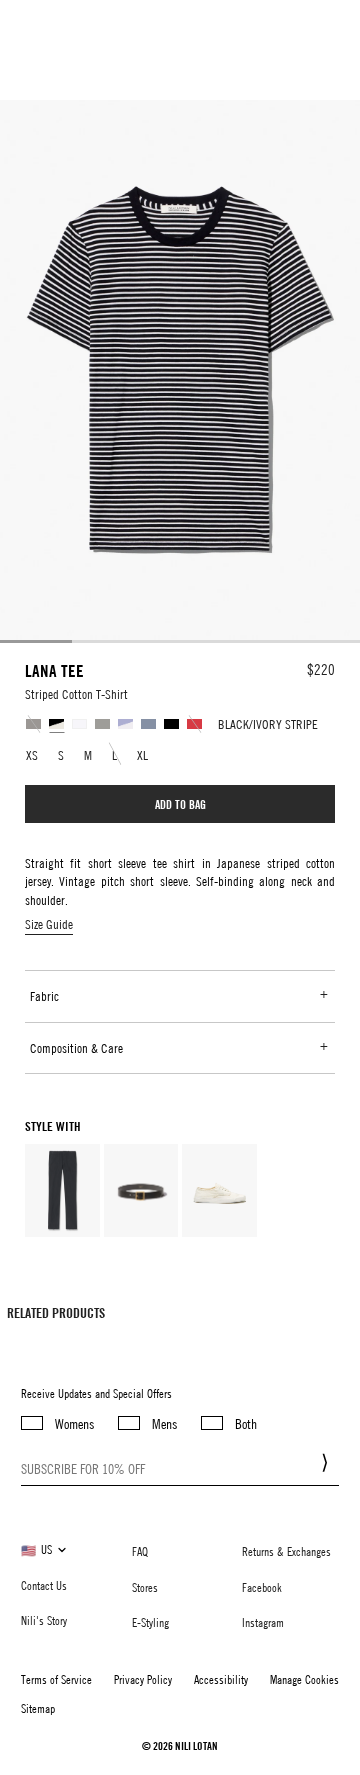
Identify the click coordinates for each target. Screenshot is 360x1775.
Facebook (262, 1587)
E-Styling (150, 1622)
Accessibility (221, 1679)
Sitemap (38, 1708)
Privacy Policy (143, 1679)
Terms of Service (56, 1679)
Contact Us (44, 1585)
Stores (145, 1587)
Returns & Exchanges (286, 1551)
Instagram (263, 1622)
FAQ (140, 1551)
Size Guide (49, 924)
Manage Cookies (304, 1679)
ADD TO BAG (180, 804)
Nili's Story (44, 1620)
